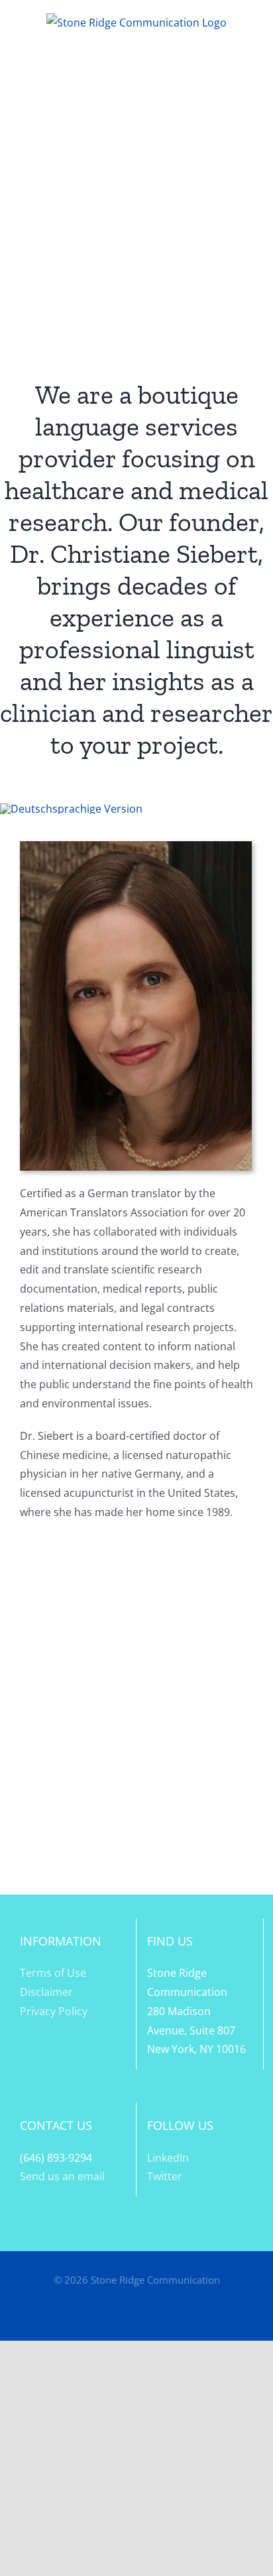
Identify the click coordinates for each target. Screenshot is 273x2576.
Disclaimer (46, 1992)
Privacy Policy (54, 2011)
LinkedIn (168, 2158)
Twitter (165, 2176)
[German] (71, 809)
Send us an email (62, 2176)
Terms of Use (53, 1973)
